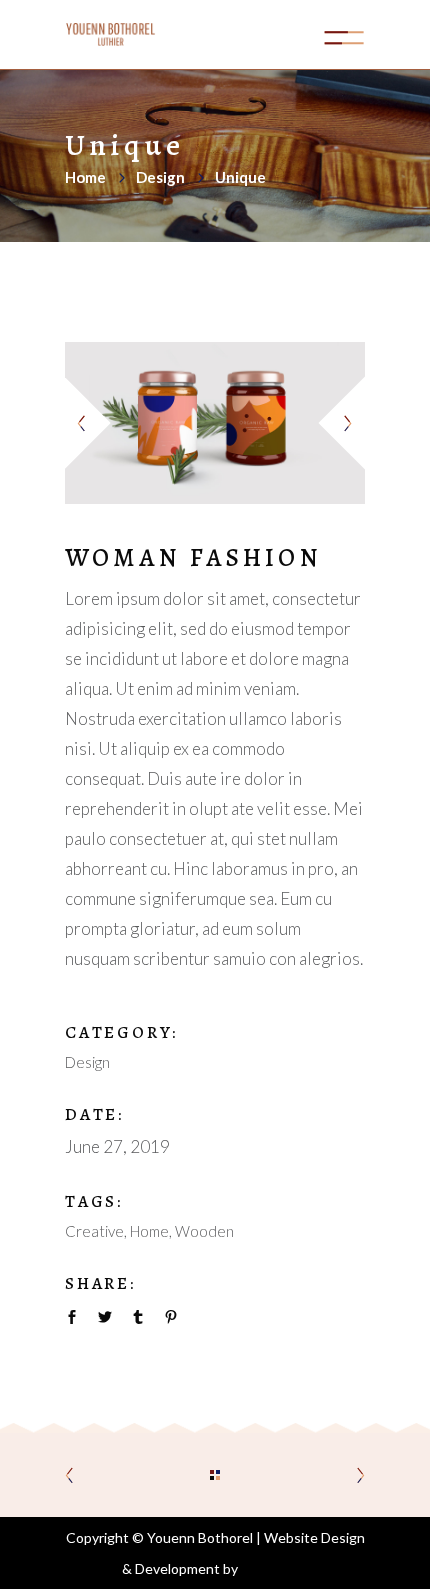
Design (160, 177)
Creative (94, 1231)
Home (85, 177)
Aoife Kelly (275, 1568)
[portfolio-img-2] (215, 423)
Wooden (204, 1231)
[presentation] (90, 423)
